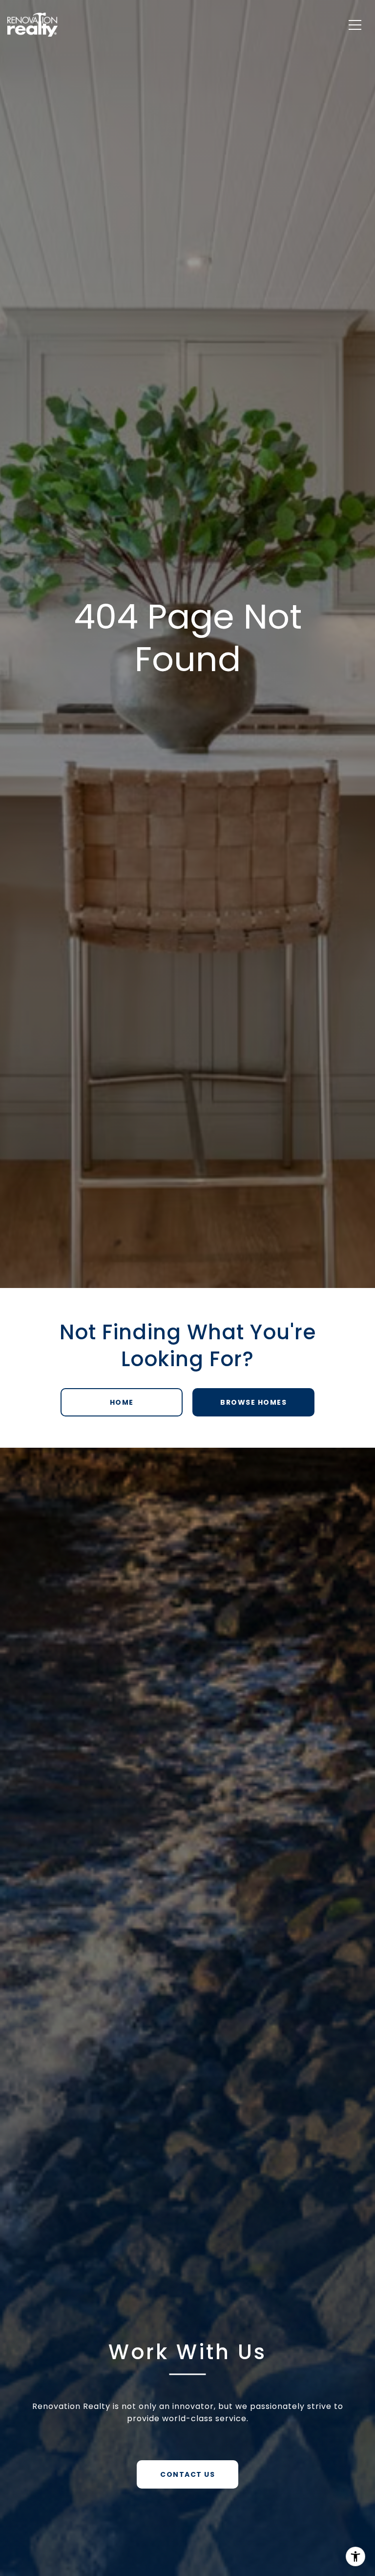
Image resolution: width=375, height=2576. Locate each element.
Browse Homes (253, 1402)
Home (122, 1402)
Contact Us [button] (187, 2474)
